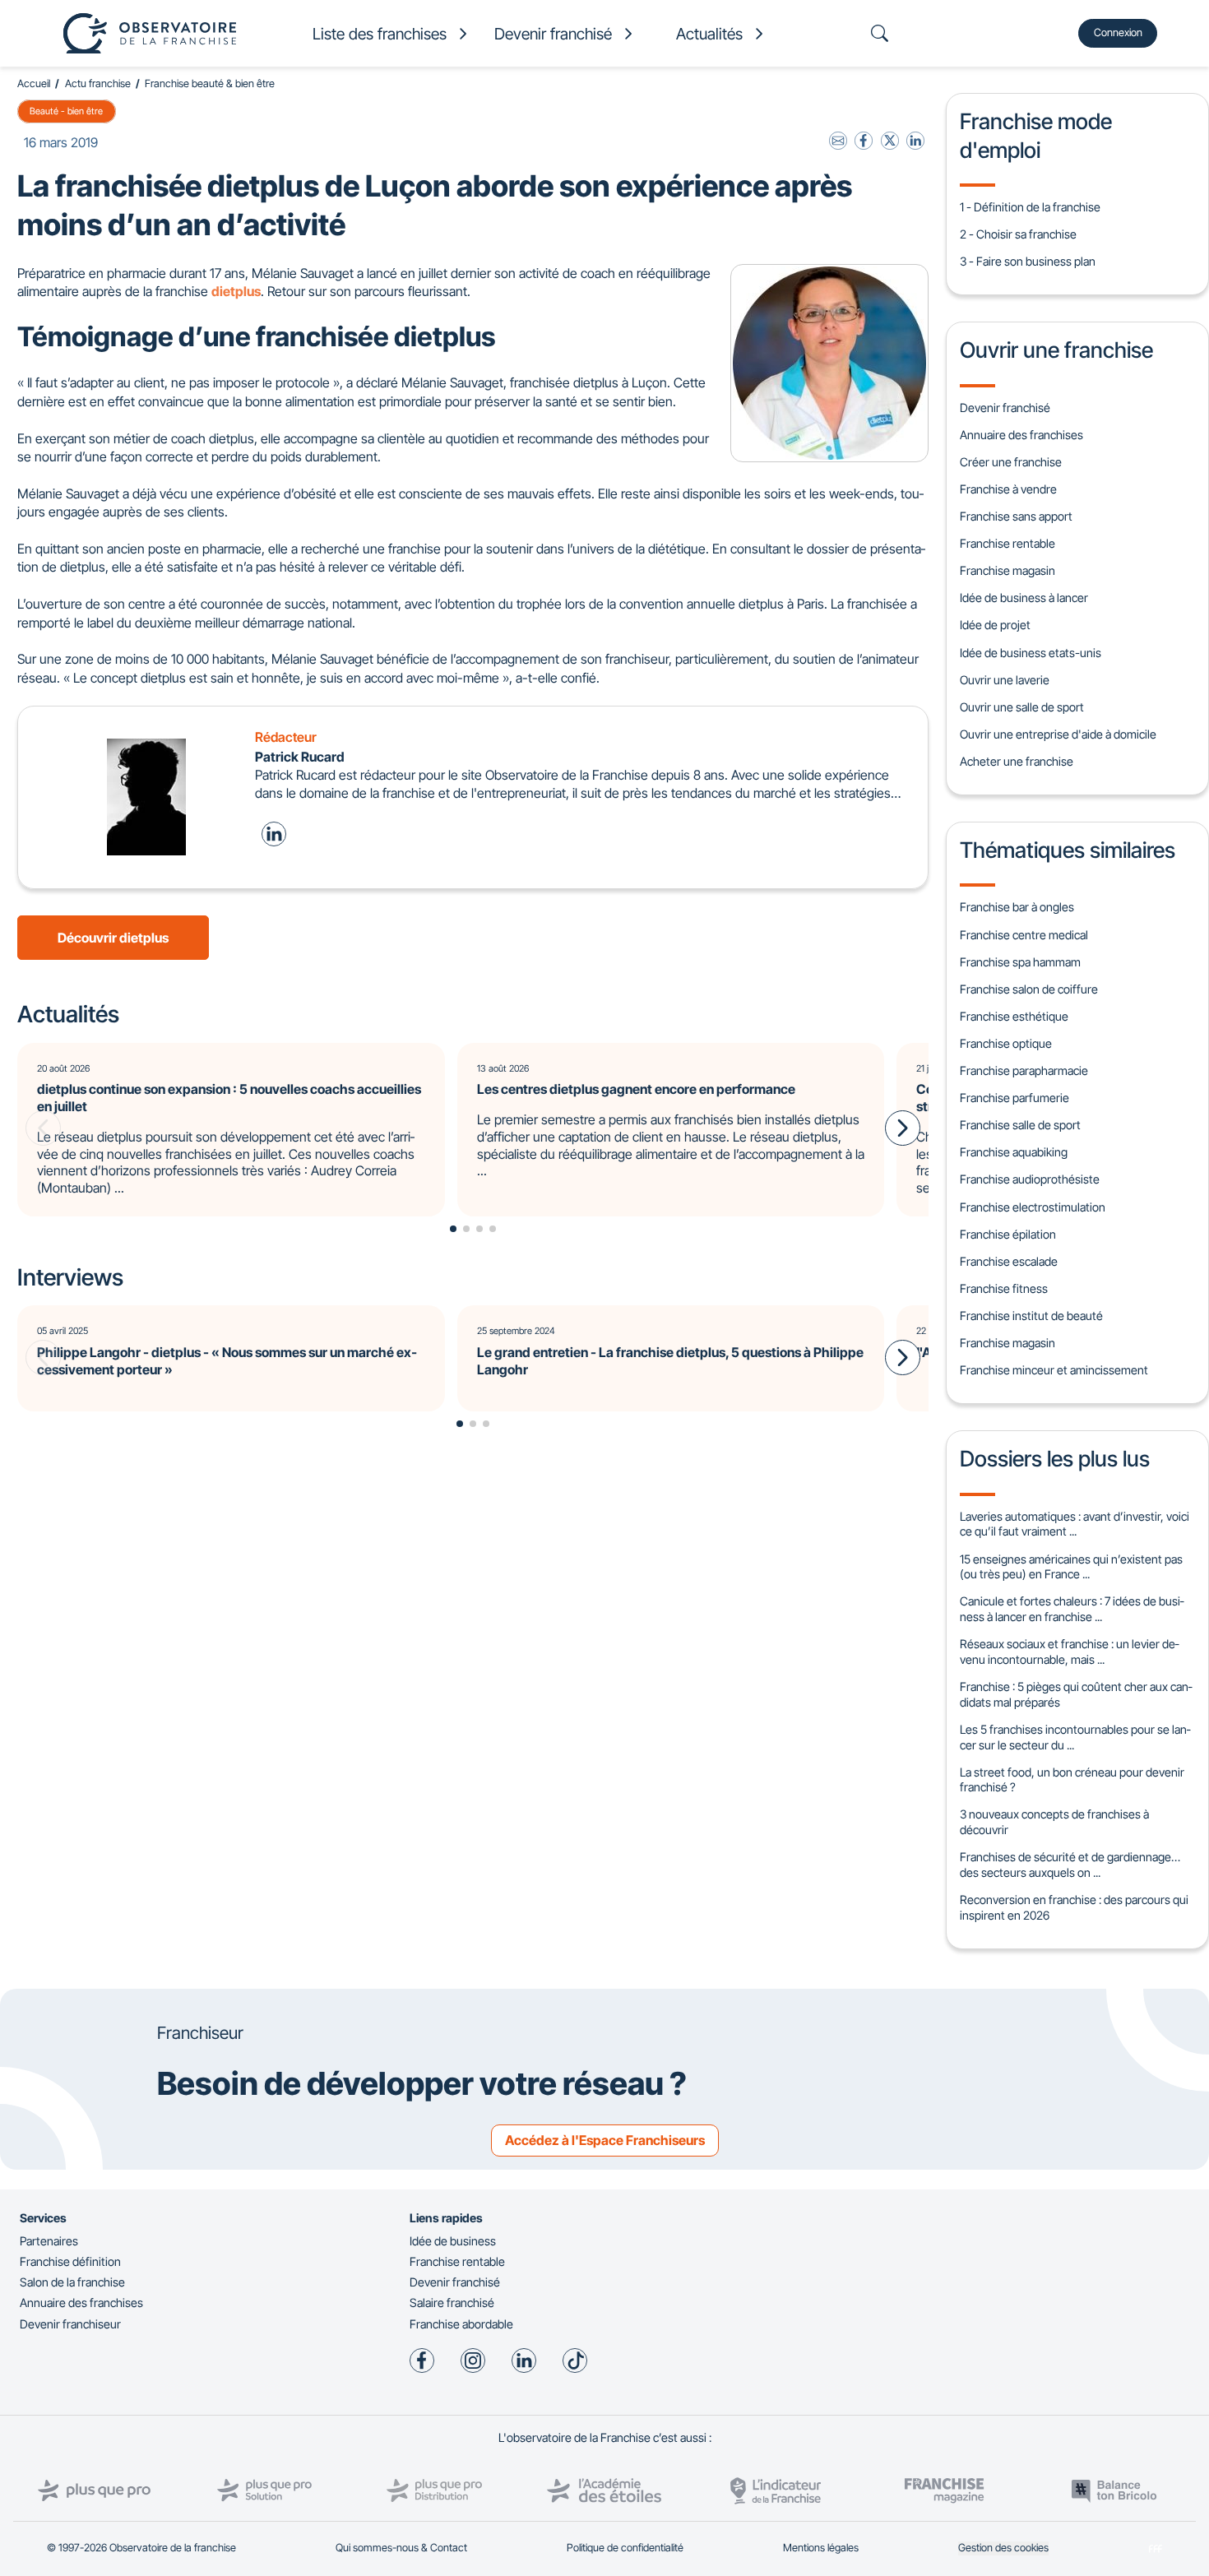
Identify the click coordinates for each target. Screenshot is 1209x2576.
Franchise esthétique (1014, 1016)
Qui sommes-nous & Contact (401, 2548)
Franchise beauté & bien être (210, 83)
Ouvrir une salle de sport (1022, 707)
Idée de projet (995, 625)
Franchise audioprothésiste (1030, 1179)
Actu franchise (98, 83)
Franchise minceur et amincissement (1054, 1370)
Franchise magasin (1007, 570)
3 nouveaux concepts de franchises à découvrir (1054, 1822)
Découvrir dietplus (113, 938)
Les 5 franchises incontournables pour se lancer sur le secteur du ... (1075, 1737)
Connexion (1118, 32)
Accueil (34, 83)
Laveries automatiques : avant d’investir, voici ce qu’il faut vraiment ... (1075, 1524)
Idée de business (453, 2241)
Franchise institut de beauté (1031, 1316)
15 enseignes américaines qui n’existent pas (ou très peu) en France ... (1071, 1567)
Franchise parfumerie (1014, 1098)
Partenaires (49, 2241)
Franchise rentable (1007, 543)
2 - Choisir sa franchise (1018, 234)
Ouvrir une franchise (1056, 350)
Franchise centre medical (1024, 935)
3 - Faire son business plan (1028, 261)
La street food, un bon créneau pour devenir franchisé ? (1072, 1780)
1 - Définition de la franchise (1030, 207)
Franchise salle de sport (1020, 1125)
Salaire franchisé (452, 2303)
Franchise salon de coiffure (1029, 989)
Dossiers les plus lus (1055, 1458)
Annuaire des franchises (1021, 435)
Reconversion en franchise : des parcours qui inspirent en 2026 (1074, 1907)
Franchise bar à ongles (1017, 907)
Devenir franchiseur (70, 2324)
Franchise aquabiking (1014, 1152)
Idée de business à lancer (1024, 598)
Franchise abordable (461, 2324)
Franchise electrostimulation (1033, 1207)
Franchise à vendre (1008, 489)
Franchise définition (70, 2261)
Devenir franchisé (1005, 408)
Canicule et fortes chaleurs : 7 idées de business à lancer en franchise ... (1072, 1609)
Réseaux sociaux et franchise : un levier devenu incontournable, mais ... (1069, 1652)
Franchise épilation (1008, 1234)
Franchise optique (1006, 1043)
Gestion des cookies (1003, 2548)
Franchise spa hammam (1020, 962)
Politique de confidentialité (625, 2548)
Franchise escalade (1009, 1261)
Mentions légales (821, 2548)
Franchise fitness (1004, 1288)
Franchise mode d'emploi (1036, 135)
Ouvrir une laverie (1005, 680)
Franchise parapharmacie (1024, 1070)
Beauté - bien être (66, 111)
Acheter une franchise (1017, 761)
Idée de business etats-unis (1031, 653)
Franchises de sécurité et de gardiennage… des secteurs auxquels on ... (1070, 1865)
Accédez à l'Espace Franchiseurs (605, 2140)
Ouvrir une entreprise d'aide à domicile (1058, 734)
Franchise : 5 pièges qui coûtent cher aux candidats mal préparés (1076, 1694)
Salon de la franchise (72, 2282)
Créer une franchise (1011, 462)
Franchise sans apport (1016, 516)
